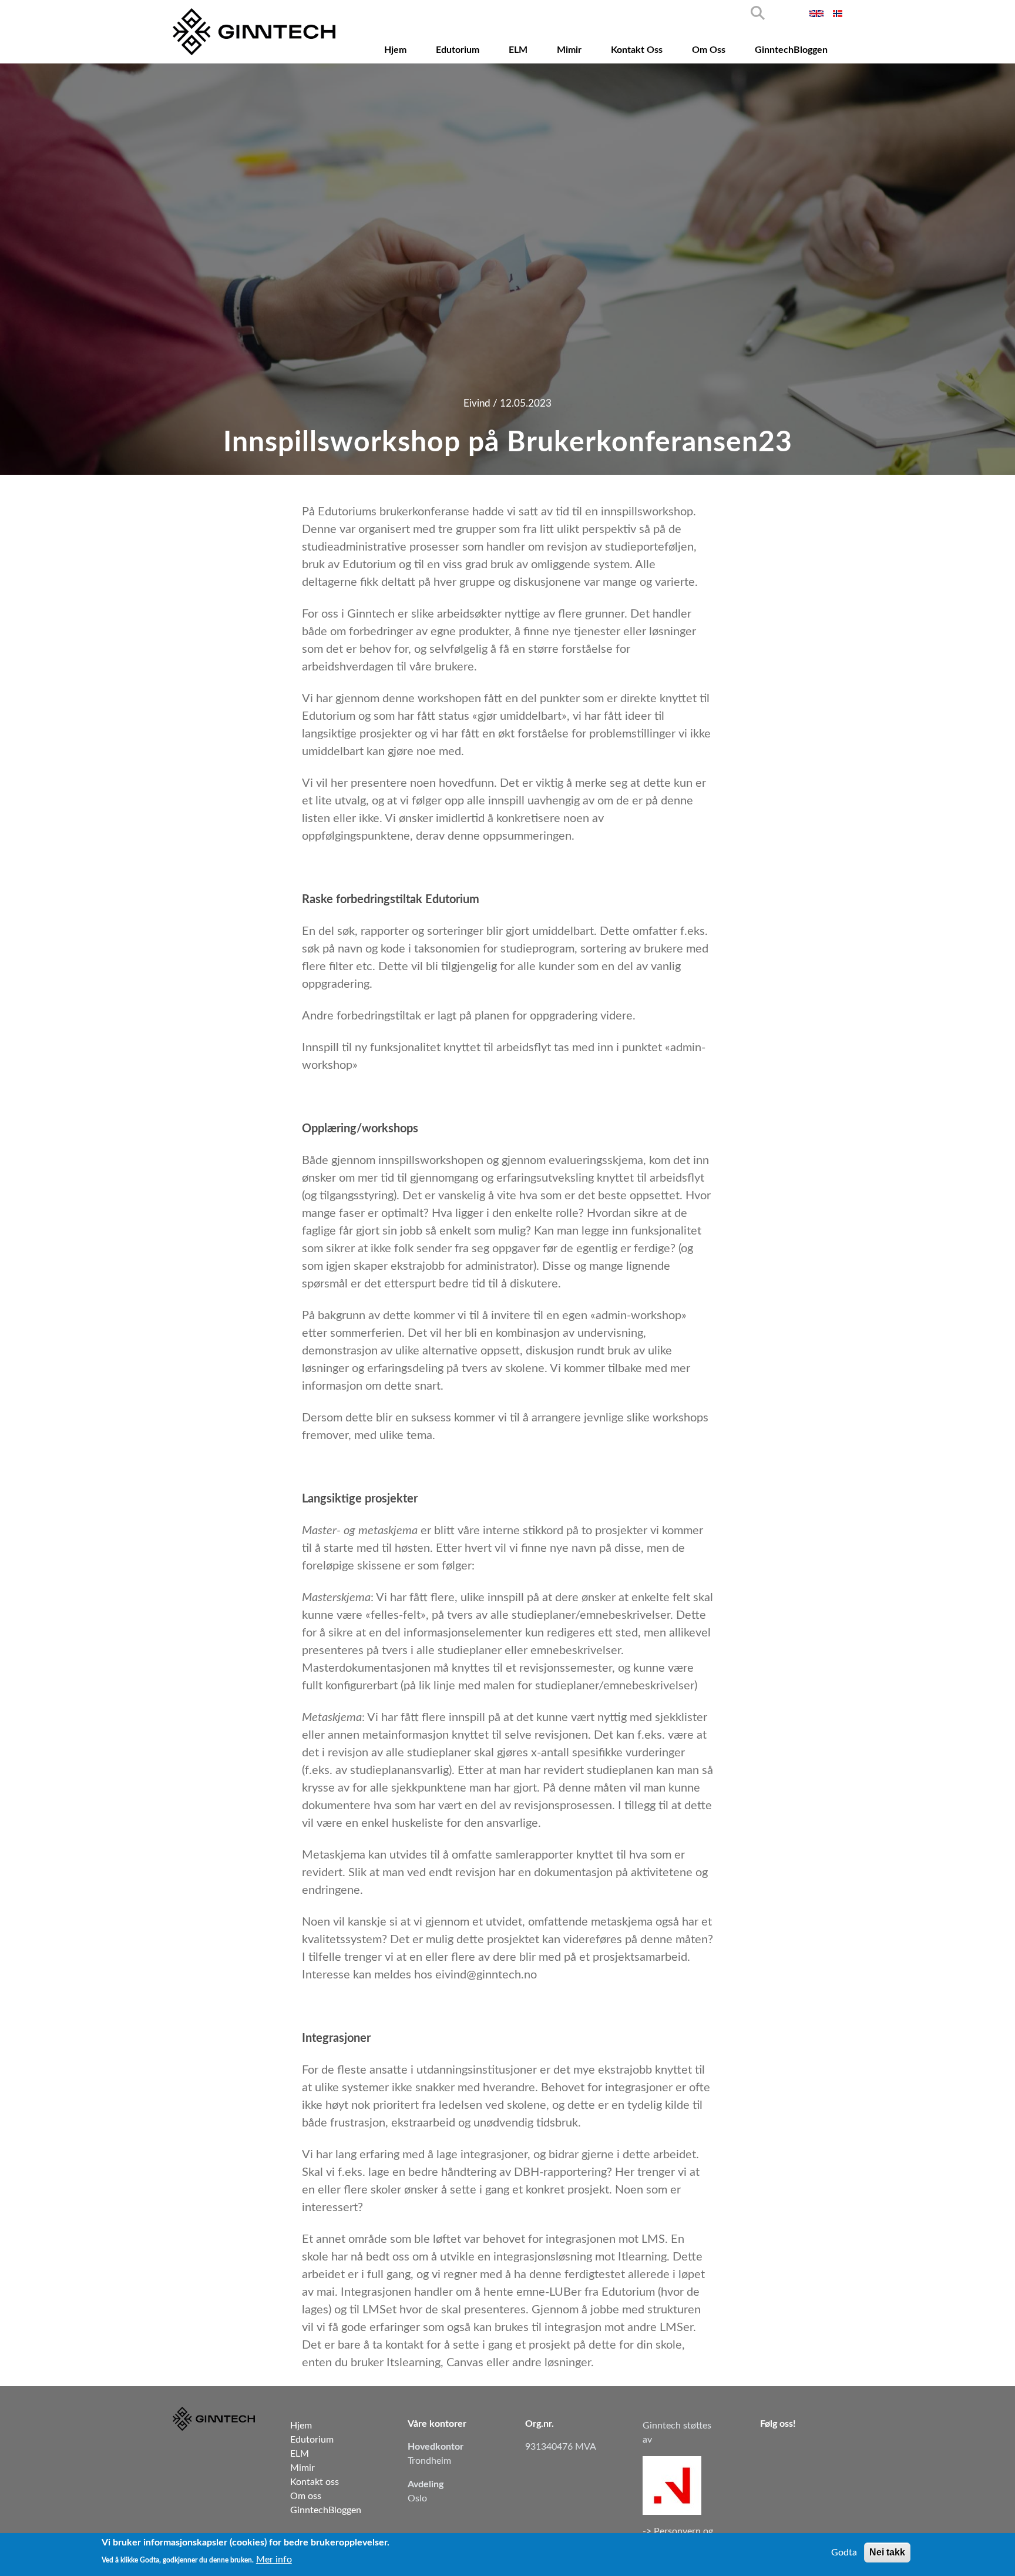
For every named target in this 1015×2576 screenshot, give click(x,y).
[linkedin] (770, 2450)
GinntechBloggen (791, 50)
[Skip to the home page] (254, 32)
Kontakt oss (637, 50)
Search (758, 13)
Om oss (709, 50)
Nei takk (887, 2552)
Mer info (274, 2559)
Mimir (569, 50)
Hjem (395, 50)
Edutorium (458, 50)
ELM (518, 50)
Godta (844, 2552)
